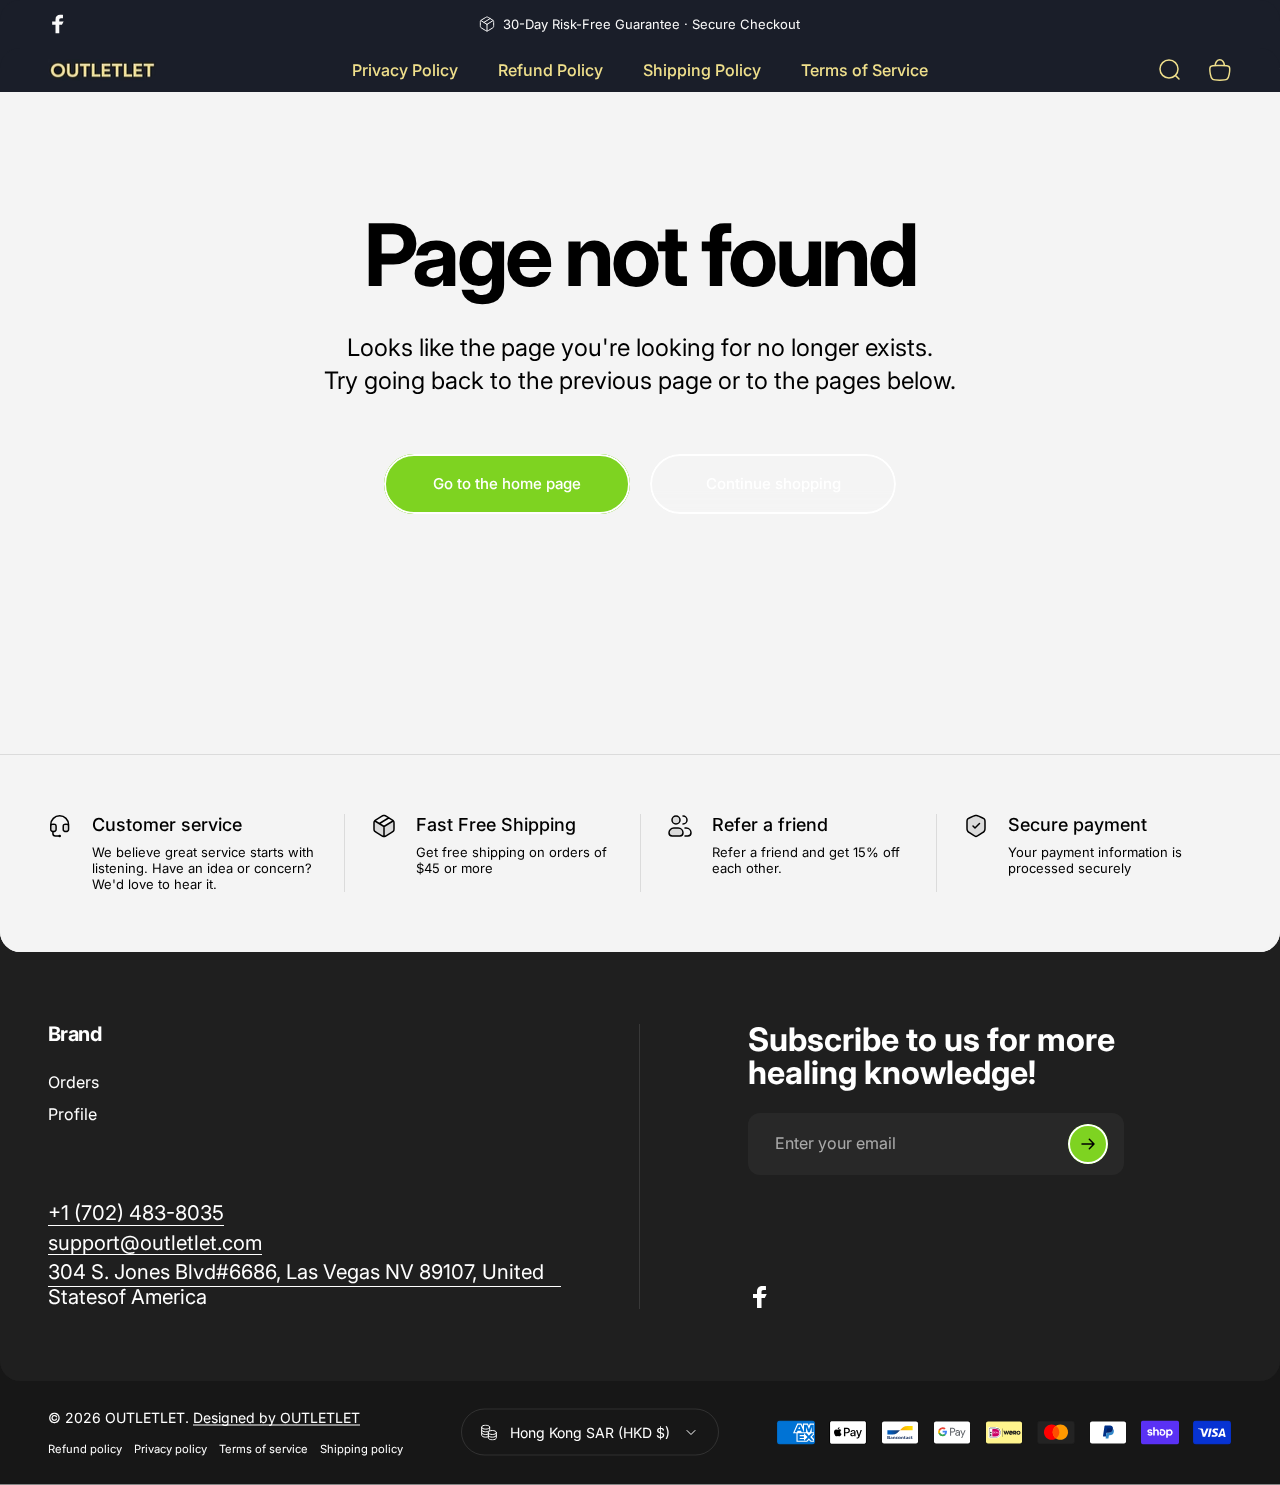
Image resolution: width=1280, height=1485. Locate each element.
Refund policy (85, 1449)
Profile (72, 1114)
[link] (136, 1212)
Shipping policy (361, 1449)
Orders (73, 1082)
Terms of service (263, 1449)
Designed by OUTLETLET (276, 1417)
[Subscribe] (1088, 1144)
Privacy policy (170, 1449)
